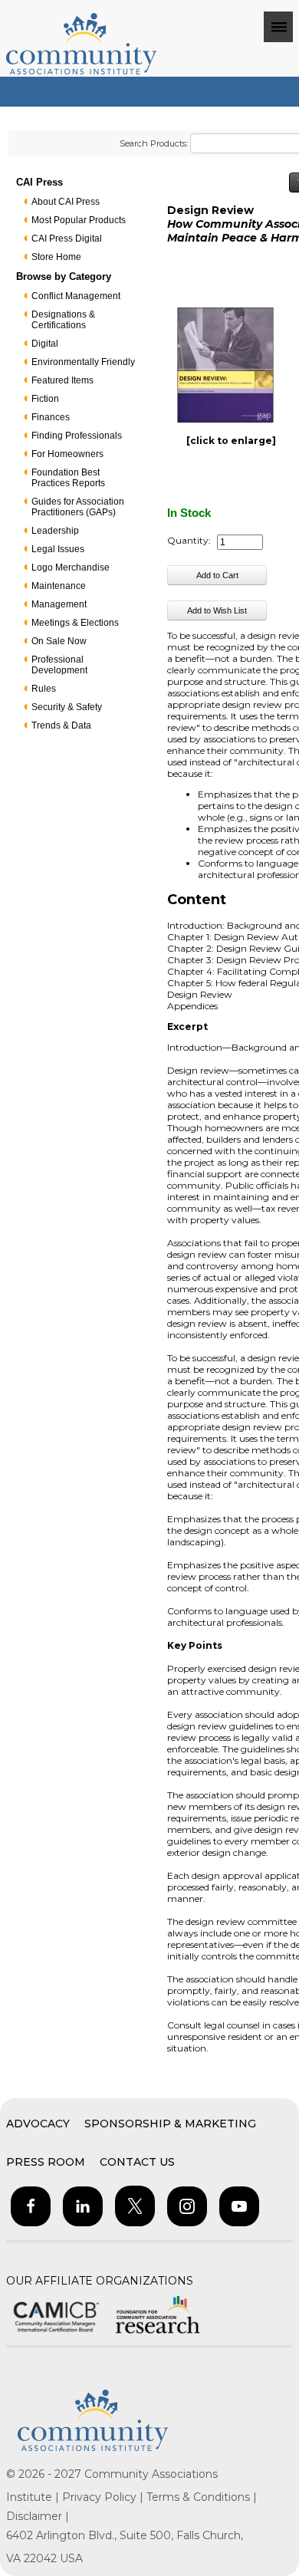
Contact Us (137, 2162)
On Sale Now (59, 641)
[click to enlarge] (231, 441)
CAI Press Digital (67, 239)
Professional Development (59, 665)
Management (59, 604)
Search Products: (154, 143)
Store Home (56, 257)
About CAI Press (66, 202)
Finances (51, 417)
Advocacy (38, 2124)
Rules (44, 689)
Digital (45, 344)
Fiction (45, 399)
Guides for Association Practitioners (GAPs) (78, 507)
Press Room (46, 2162)
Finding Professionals (77, 436)
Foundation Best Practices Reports (68, 478)
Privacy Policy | (104, 2497)
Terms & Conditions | (202, 2497)
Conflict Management (76, 296)
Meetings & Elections (75, 623)
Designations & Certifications (63, 320)
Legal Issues (58, 549)
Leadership (55, 531)
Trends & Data (61, 725)
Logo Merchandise (71, 568)
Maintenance (59, 586)
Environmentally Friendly (83, 362)
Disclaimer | (38, 2516)
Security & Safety (67, 707)
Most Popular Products (79, 220)
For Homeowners (67, 454)
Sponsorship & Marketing (170, 2124)
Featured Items (62, 380)
